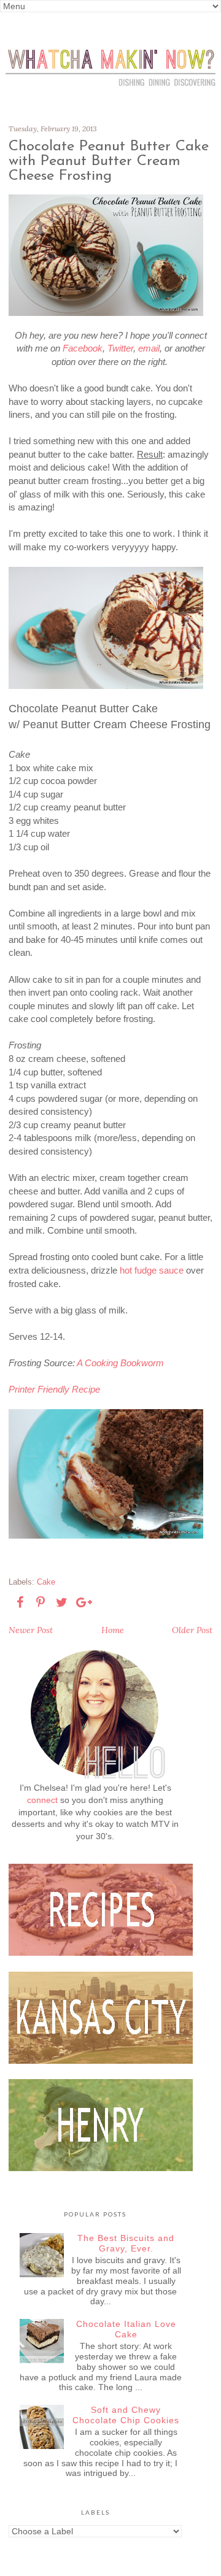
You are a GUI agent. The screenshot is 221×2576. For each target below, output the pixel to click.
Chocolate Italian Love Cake (126, 2329)
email (149, 348)
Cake (46, 1582)
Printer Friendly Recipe (54, 1389)
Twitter (120, 348)
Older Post (192, 1630)
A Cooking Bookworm (120, 1363)
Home (113, 1630)
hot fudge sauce (152, 1270)
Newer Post (31, 1630)
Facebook (83, 348)
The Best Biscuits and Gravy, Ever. (126, 2243)
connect (42, 1800)
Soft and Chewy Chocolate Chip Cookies (126, 2415)
